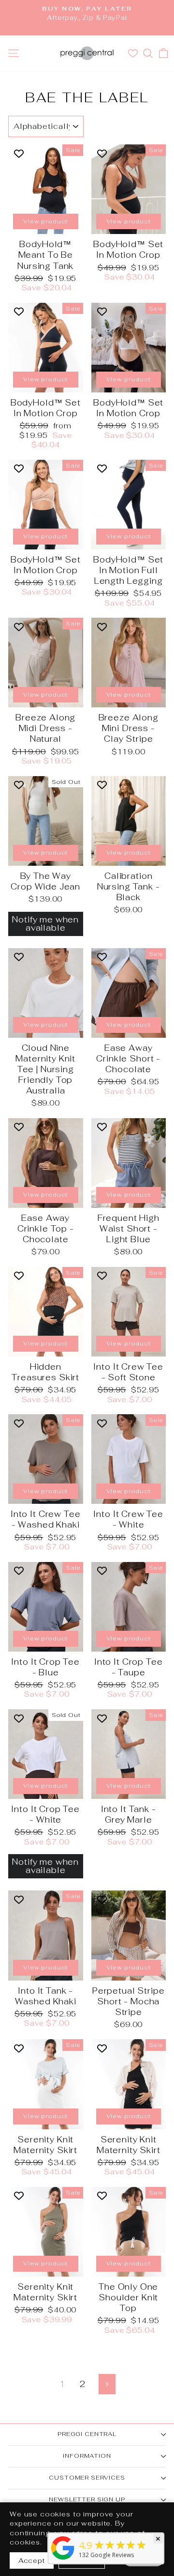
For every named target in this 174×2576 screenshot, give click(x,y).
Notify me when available (45, 924)
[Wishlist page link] (134, 53)
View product (45, 221)
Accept (32, 2560)
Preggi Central (87, 2434)
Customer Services (87, 2478)
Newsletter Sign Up (87, 2499)
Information (87, 2456)
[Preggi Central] (63, 2559)
